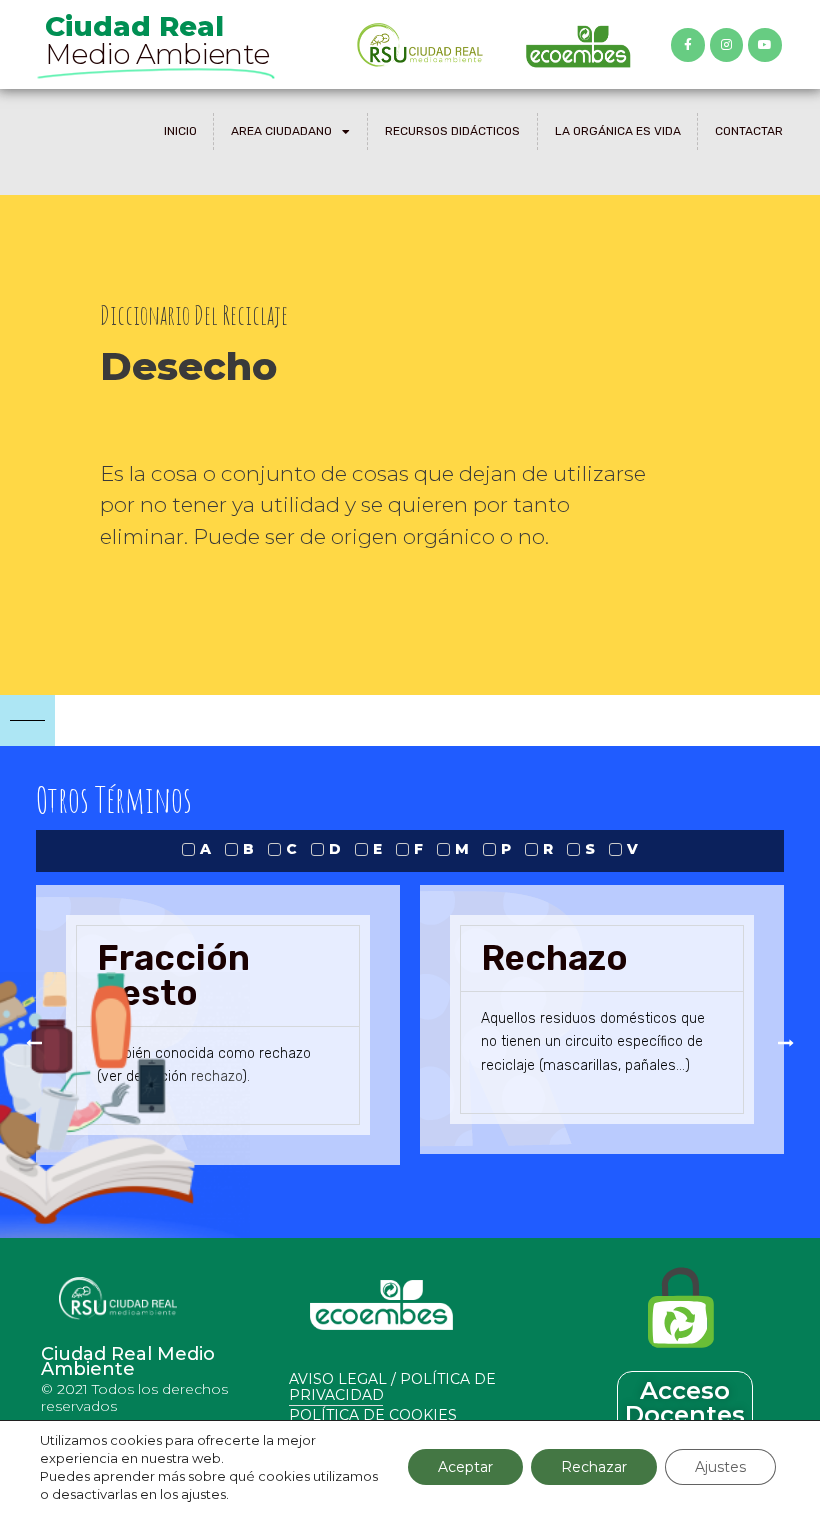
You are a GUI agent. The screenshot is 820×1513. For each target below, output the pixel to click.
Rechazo (554, 958)
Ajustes (720, 1467)
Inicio (180, 131)
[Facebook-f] (688, 45)
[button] (34, 1043)
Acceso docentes (685, 1402)
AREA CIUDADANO (281, 131)
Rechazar (594, 1467)
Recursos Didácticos (452, 131)
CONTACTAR (749, 131)
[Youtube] (765, 45)
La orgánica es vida (618, 131)
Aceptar (465, 1467)
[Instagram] (727, 45)
